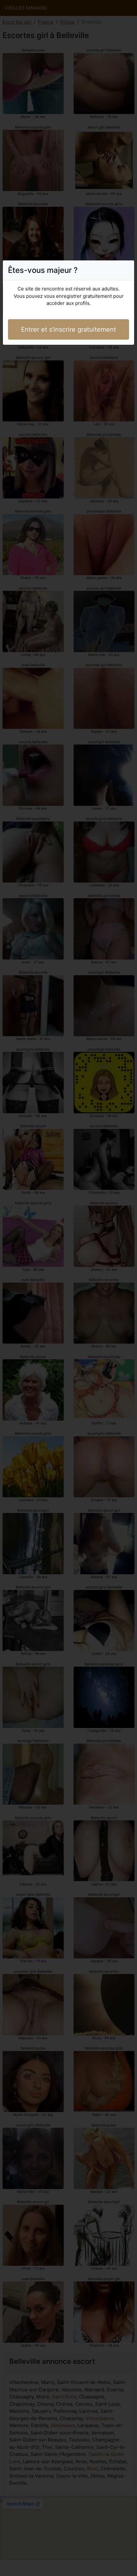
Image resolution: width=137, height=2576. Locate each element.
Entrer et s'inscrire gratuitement (68, 329)
